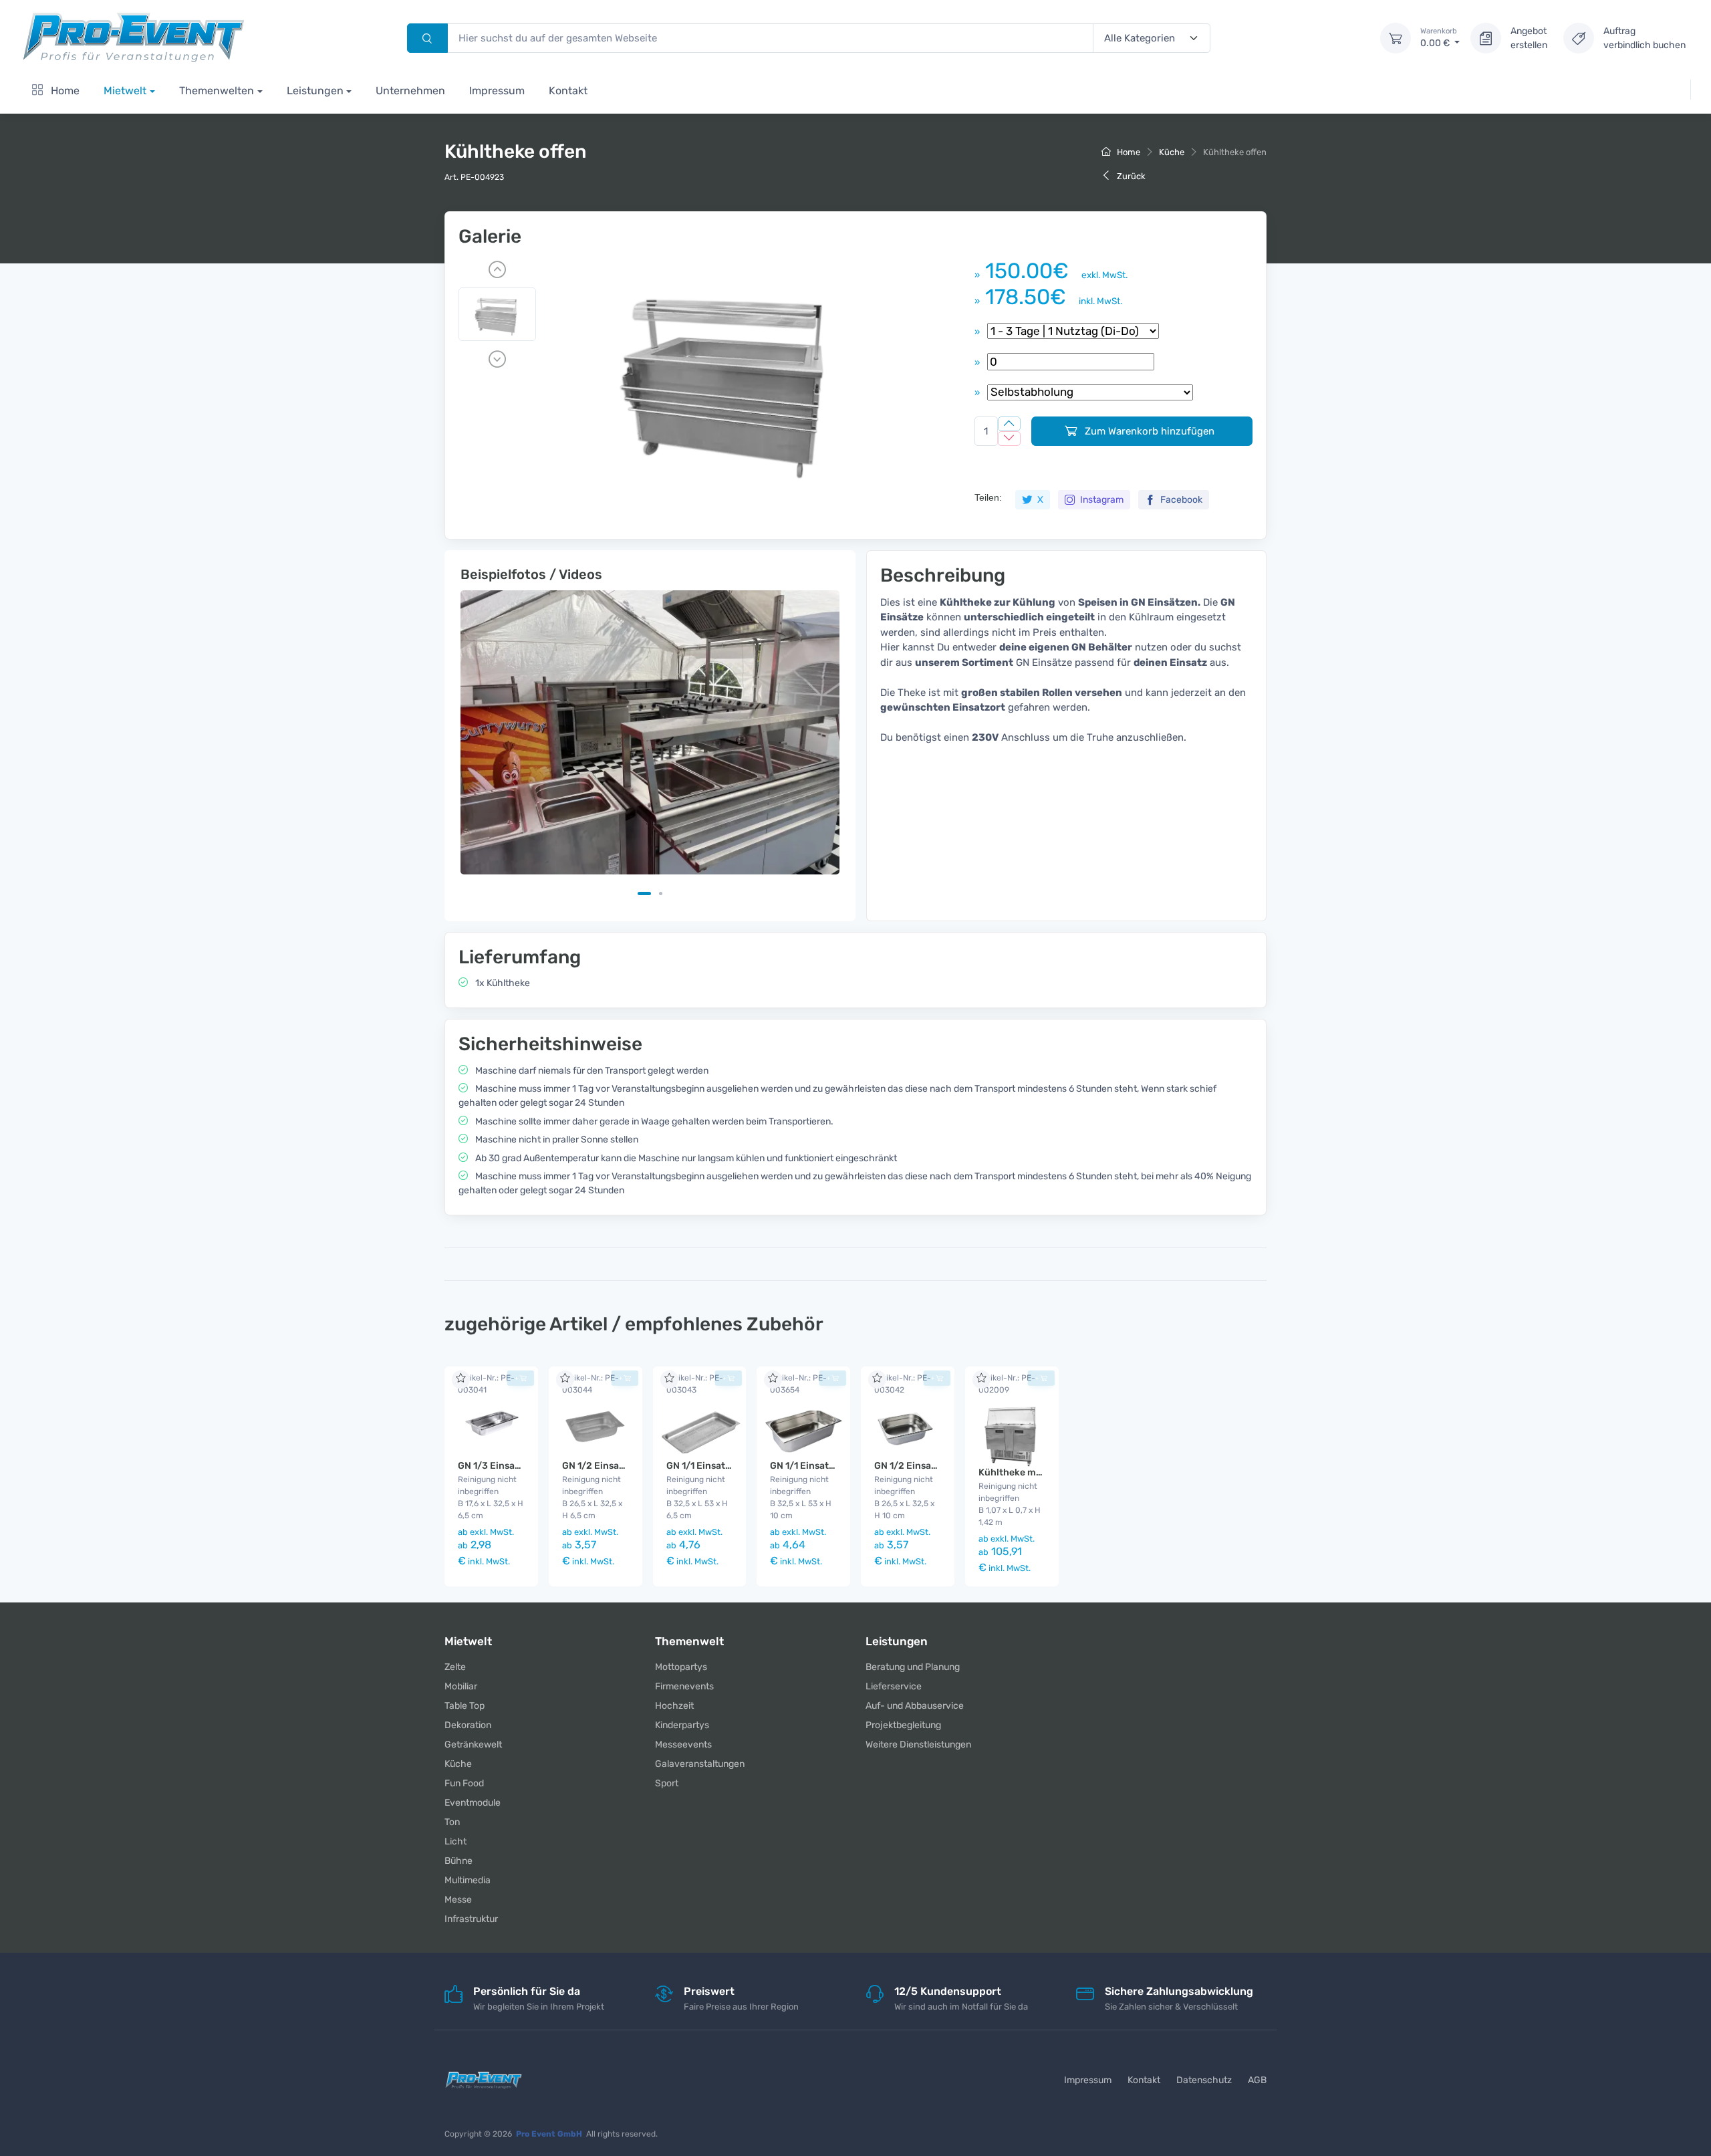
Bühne (458, 1861)
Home (64, 91)
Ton (452, 1822)
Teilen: (988, 497)
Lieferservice (894, 1686)
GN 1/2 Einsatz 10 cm (921, 1466)
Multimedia (468, 1880)
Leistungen (315, 91)
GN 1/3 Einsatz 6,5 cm (507, 1466)
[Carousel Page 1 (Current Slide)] (644, 893)
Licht (455, 1841)
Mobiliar (461, 1686)
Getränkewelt (473, 1745)
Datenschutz (1204, 2080)
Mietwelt (125, 91)
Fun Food (464, 1783)
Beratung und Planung (913, 1667)
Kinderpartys (682, 1725)
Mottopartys (681, 1667)
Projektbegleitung (903, 1725)
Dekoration (468, 1725)
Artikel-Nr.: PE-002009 (1007, 1384)
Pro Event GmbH (549, 2134)
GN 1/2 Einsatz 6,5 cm (611, 1466)
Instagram (1101, 500)
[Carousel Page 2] (661, 893)
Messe (458, 1900)
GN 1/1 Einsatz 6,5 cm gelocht (733, 1466)
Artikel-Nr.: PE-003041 (486, 1384)
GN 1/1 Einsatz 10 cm (816, 1466)
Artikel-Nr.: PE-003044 (590, 1384)
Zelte (455, 1667)
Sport (667, 1783)
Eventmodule (473, 1803)
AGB (1257, 2080)
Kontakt (568, 91)
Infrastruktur (471, 1919)
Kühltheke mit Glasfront (1033, 1472)
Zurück (1130, 176)
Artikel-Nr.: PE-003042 (903, 1384)
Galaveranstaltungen (700, 1764)
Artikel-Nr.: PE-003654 (798, 1384)
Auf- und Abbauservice (915, 1706)
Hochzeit (674, 1706)
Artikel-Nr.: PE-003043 (695, 1384)
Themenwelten (217, 91)
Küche (1172, 152)
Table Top (465, 1706)
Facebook (1180, 500)
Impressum (497, 91)
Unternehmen (410, 91)
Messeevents (683, 1745)
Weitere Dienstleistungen (918, 1745)
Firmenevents (684, 1686)
